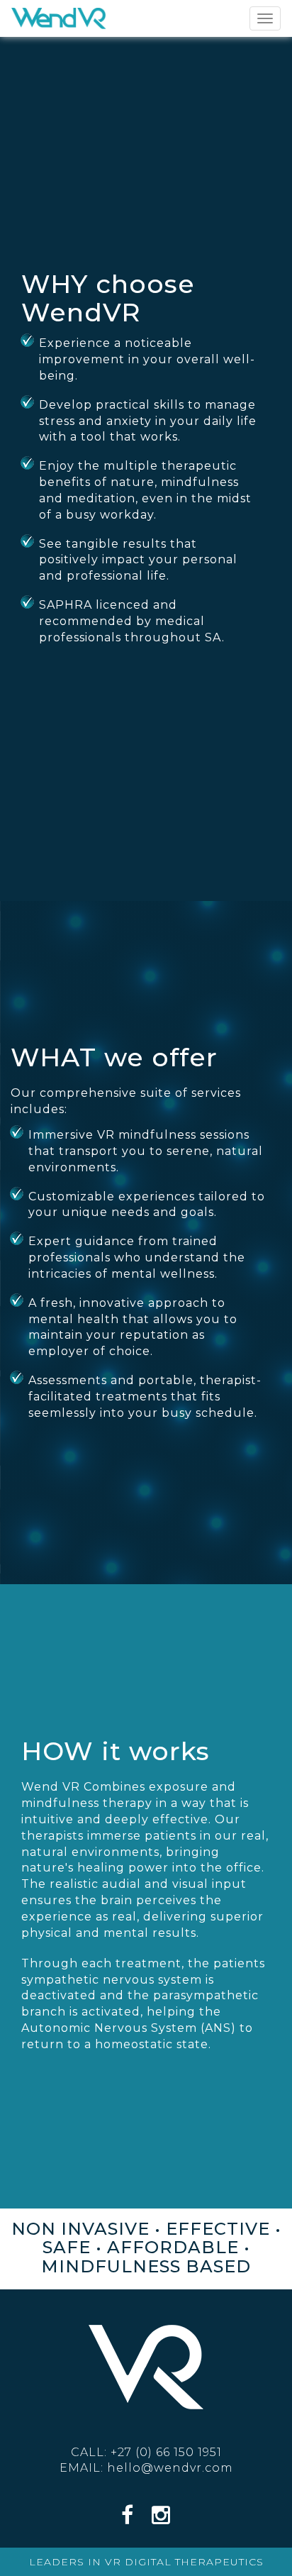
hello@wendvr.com (170, 2468)
